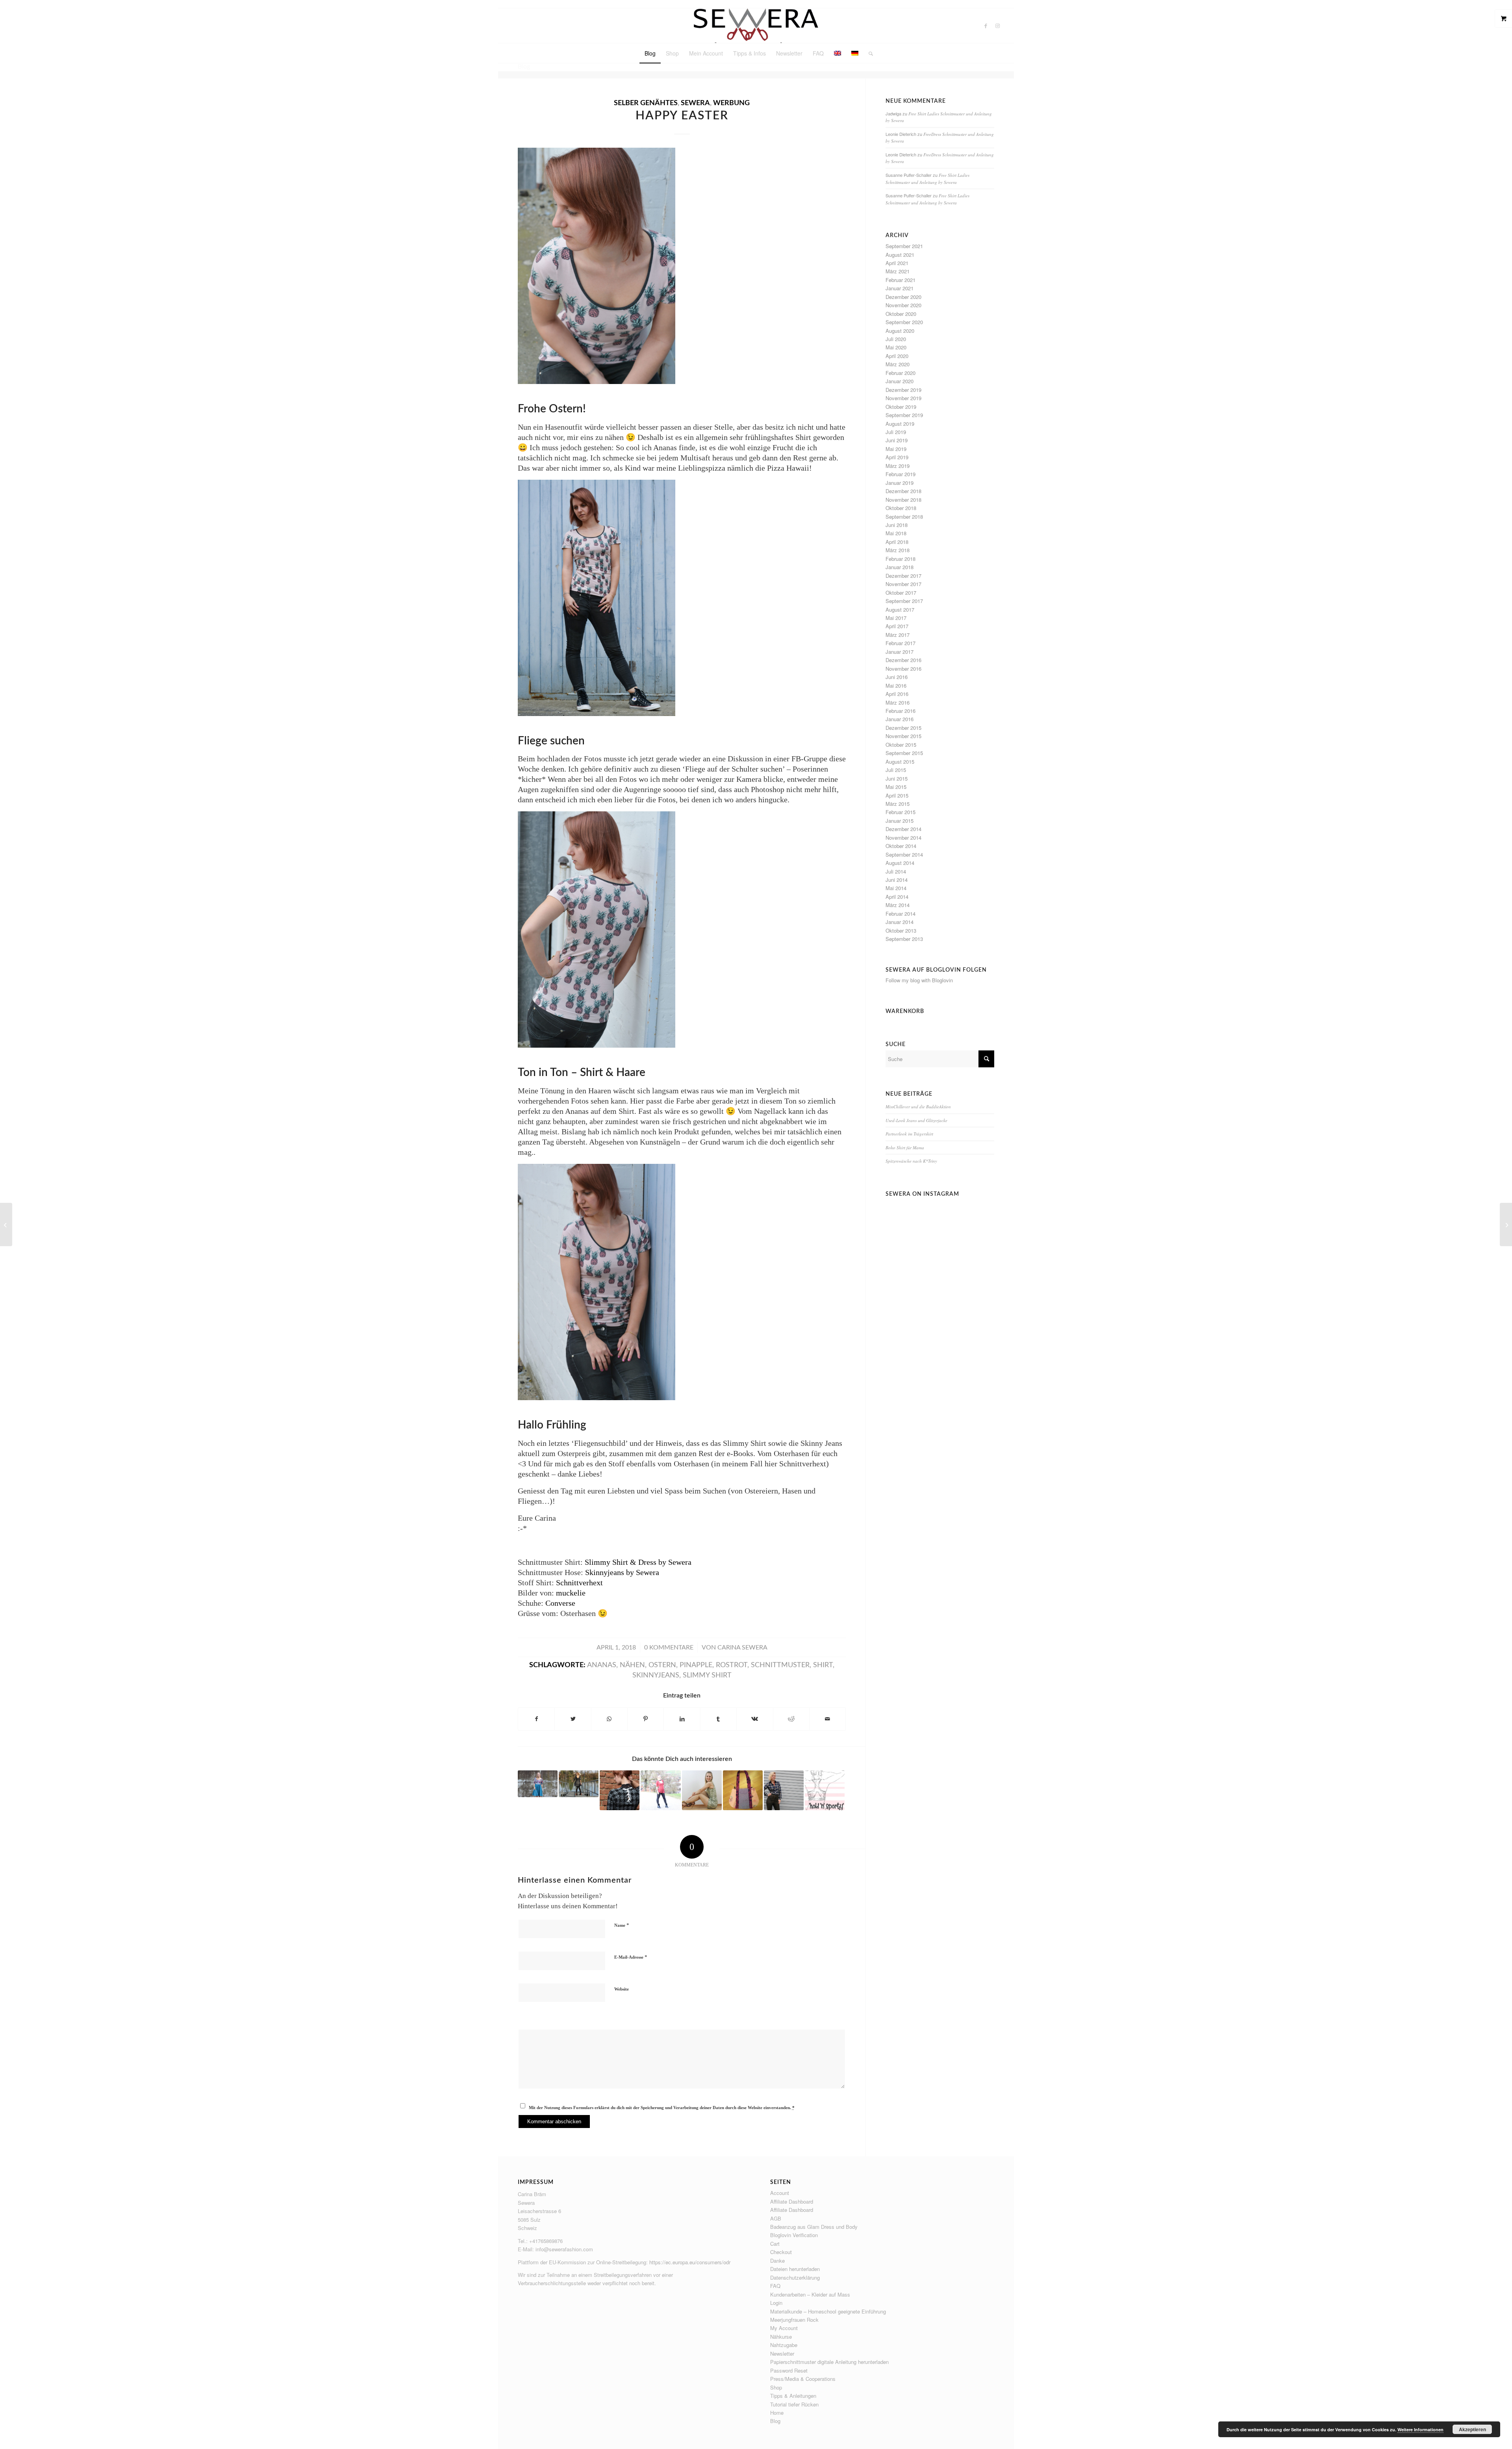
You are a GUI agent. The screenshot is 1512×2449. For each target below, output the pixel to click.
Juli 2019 (896, 432)
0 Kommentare (669, 1648)
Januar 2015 (900, 821)
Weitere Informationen (1420, 2430)
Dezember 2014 (903, 829)
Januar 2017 (900, 652)
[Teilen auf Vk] (755, 1719)
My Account (784, 2328)
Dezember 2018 (903, 491)
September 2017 (904, 601)
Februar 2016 (901, 711)
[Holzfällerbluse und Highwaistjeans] (784, 1790)
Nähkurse (781, 2337)
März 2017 (898, 635)
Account (780, 2193)
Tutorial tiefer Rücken (794, 2404)
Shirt (823, 1665)
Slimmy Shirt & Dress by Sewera (638, 1562)
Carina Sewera (742, 1648)
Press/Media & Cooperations (803, 2379)
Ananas (602, 1665)
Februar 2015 (901, 812)
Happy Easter (682, 116)
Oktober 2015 (901, 745)
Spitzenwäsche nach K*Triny (911, 1161)
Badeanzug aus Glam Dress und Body (814, 2227)
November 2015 (903, 736)
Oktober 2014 (901, 846)
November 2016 (903, 669)
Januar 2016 (900, 719)
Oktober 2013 (901, 930)
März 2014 (898, 905)
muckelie (571, 1593)
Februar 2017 (901, 643)
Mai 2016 (896, 686)
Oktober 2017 (901, 593)
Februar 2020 (901, 373)
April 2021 (897, 263)
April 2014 (897, 897)
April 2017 (897, 626)
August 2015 (900, 762)
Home (777, 2413)
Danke (777, 2261)
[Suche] (868, 53)
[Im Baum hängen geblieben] (1506, 1224)
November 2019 (903, 398)
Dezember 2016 (903, 660)
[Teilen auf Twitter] (573, 1719)
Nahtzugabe (784, 2345)
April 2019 (897, 457)
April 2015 (897, 795)
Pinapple (696, 1665)
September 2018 (904, 517)
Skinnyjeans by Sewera (622, 1572)
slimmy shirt (707, 1675)
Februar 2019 (901, 474)
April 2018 (897, 542)
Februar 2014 (901, 914)
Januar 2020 (900, 381)
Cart (775, 2244)
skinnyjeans (656, 1675)
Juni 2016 (897, 677)
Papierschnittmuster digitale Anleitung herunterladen (829, 2362)
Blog (775, 2421)
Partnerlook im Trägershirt (909, 1134)
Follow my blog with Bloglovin (919, 980)
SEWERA (695, 103)
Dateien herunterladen (795, 2269)
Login (776, 2303)
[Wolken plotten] (743, 1790)
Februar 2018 (901, 559)
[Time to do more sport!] (825, 1790)
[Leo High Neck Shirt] (6, 1224)
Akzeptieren (1472, 2429)
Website (622, 1989)
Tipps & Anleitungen (793, 2396)
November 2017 (903, 584)
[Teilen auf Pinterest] (646, 1719)
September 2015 (904, 753)
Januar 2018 (900, 567)
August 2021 (900, 255)
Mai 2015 (896, 787)
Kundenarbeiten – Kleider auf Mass (810, 2294)
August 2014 (900, 863)
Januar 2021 (900, 288)
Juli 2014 (896, 871)
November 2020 (903, 305)
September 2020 (904, 322)
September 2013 (904, 939)
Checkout (781, 2252)
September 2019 (904, 415)
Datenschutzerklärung (795, 2277)
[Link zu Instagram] (998, 26)
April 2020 (897, 356)
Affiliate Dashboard (792, 2201)
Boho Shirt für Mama (905, 1148)
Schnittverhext (579, 1583)
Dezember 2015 (903, 728)
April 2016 (897, 694)
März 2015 (898, 804)
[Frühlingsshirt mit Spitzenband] (661, 1790)
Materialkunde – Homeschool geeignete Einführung (828, 2311)
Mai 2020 (896, 347)
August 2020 (900, 331)
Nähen (632, 1665)
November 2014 (903, 838)
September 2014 (904, 854)
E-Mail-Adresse (631, 1957)
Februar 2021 (901, 280)
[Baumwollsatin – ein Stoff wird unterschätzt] (702, 1790)
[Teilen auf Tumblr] (718, 1719)
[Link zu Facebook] (986, 26)
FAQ (775, 2286)
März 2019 (898, 466)
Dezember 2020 (903, 297)
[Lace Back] (620, 1790)
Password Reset (789, 2370)
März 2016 (898, 702)
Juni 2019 (897, 440)
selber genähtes (646, 103)
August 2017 (900, 609)
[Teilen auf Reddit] (791, 1719)
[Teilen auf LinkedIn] (682, 1719)
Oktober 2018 (901, 508)
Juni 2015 (897, 778)
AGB (776, 2218)
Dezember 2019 (903, 390)
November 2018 (903, 500)
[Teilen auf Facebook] (536, 1719)
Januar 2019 (900, 483)
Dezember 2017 (903, 576)
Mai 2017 (896, 618)
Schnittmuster (780, 1665)
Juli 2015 (896, 770)
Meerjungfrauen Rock (794, 2320)
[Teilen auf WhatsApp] (609, 1719)
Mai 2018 (896, 533)
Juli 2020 (896, 339)
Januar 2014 (900, 922)
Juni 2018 (897, 525)
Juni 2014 (897, 880)
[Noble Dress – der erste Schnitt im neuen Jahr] (538, 1784)
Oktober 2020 (901, 314)
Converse (560, 1603)
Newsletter (782, 2353)
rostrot (732, 1665)
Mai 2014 (896, 888)
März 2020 (898, 364)
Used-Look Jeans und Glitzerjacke (916, 1120)
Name (622, 1925)
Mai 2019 (896, 449)
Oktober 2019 (901, 407)
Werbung (731, 103)
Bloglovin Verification (794, 2235)
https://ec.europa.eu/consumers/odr (690, 2262)
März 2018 (898, 550)
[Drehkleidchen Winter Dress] (579, 1784)
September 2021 (904, 246)
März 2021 (898, 271)
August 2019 (900, 424)
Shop (776, 2387)
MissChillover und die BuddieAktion (918, 1107)
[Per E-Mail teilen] (827, 1719)
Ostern (662, 1665)
